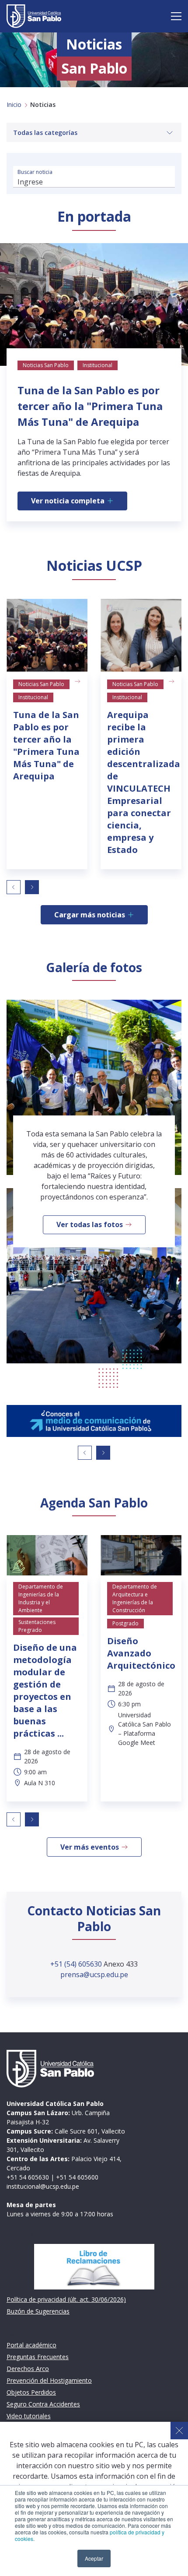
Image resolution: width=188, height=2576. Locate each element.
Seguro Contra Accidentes (43, 2404)
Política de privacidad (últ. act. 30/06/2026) (66, 2299)
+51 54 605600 (77, 2177)
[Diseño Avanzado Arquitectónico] (141, 1555)
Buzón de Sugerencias (38, 2311)
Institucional (33, 697)
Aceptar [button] (94, 2558)
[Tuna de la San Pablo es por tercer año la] (47, 635)
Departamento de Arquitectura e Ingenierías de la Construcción (135, 1598)
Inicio (14, 104)
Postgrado (125, 1623)
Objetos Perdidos (31, 2392)
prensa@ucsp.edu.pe (94, 1974)
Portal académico (31, 2345)
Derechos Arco (28, 2369)
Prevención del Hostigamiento (49, 2380)
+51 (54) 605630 (77, 1964)
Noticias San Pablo (41, 684)
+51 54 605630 (28, 2177)
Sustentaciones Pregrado (37, 1626)
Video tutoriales (29, 2416)
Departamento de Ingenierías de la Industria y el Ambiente (41, 1598)
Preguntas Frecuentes (38, 2357)
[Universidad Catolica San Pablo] (34, 16)
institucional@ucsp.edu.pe (43, 2186)
